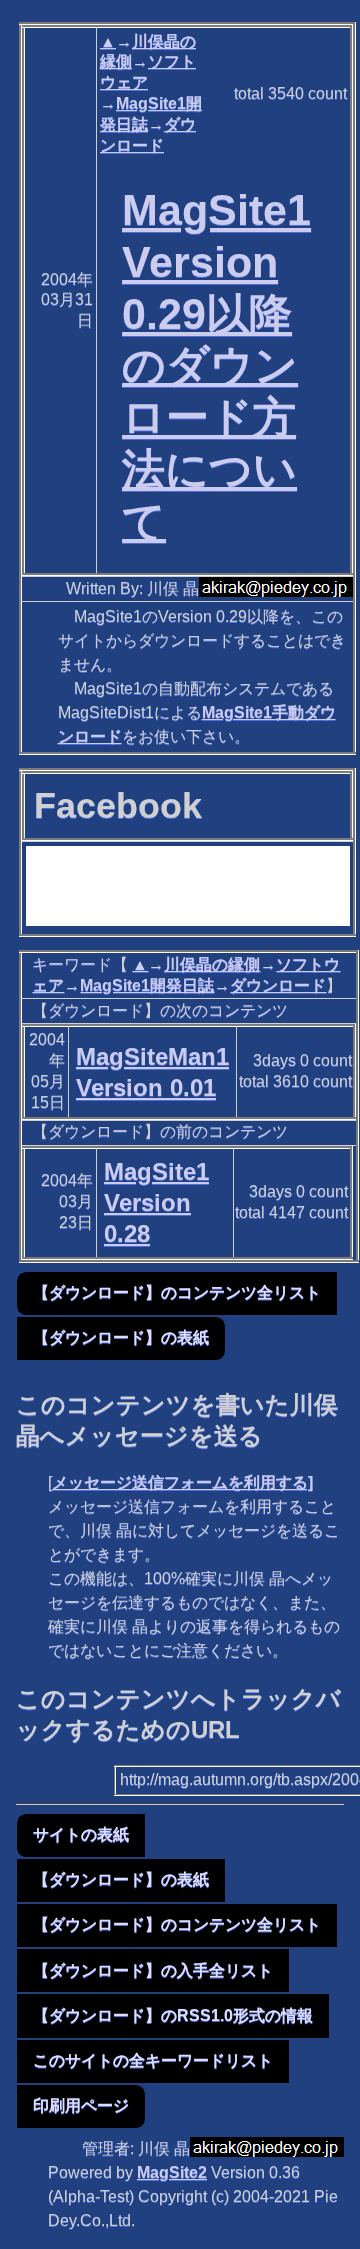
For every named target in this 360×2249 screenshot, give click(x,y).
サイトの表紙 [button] (81, 1834)
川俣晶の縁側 (212, 964)
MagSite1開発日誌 (147, 985)
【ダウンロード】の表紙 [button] (121, 1337)
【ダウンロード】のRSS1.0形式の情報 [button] (173, 2015)
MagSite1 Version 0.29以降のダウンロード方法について (216, 365)
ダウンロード (278, 985)
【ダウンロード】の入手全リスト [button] (153, 1970)
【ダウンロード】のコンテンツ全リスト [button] (177, 1292)
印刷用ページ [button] (81, 2105)
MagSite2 (172, 2172)
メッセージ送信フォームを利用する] (182, 1482)
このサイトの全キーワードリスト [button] (153, 2060)
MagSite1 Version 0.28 (156, 1202)
